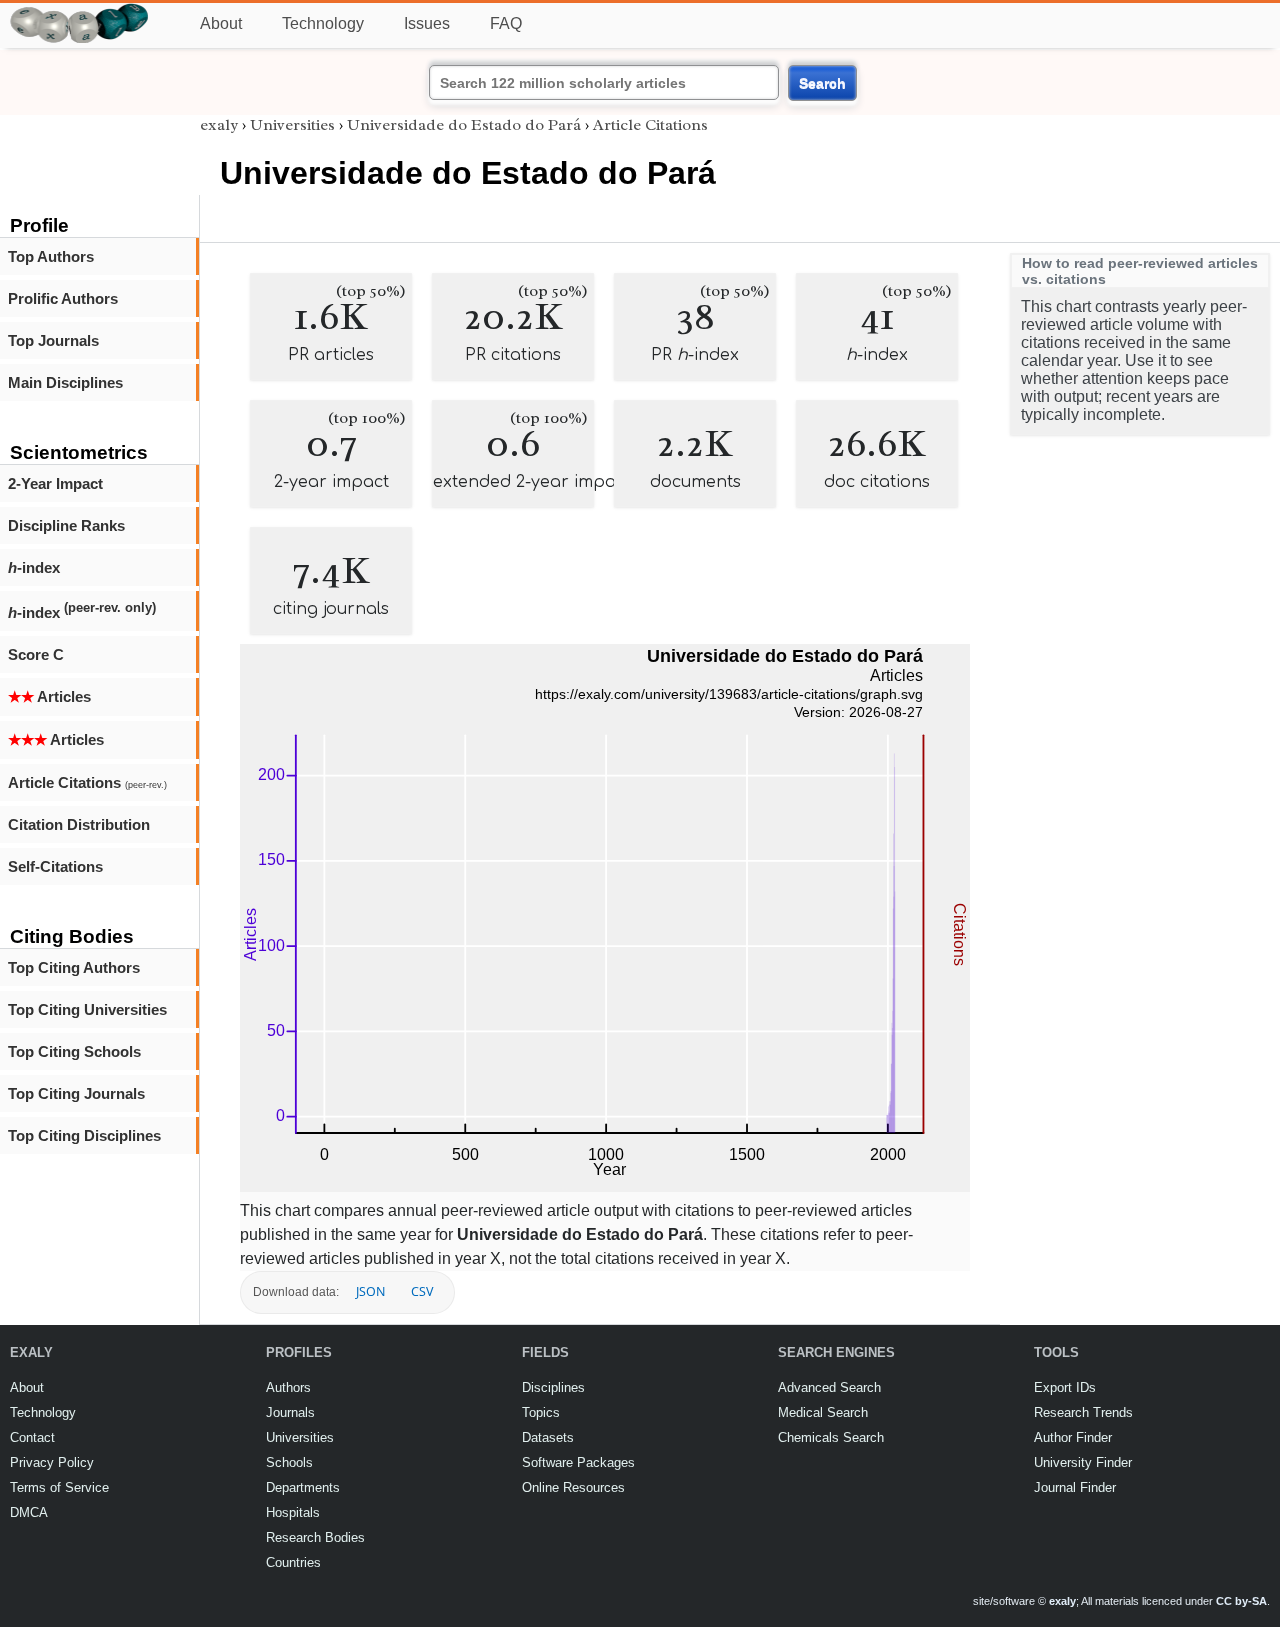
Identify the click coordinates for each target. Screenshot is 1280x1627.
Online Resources (573, 1487)
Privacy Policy (52, 1462)
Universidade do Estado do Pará (464, 125)
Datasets (548, 1437)
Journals (290, 1412)
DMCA (29, 1512)
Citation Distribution (79, 824)
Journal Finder (1075, 1487)
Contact (32, 1437)
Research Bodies (315, 1537)
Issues (427, 23)
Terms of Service (59, 1487)
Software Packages (578, 1462)
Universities (292, 125)
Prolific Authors (63, 298)
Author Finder (1073, 1437)
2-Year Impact (55, 483)
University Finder (1083, 1462)
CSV (422, 1291)
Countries (293, 1562)
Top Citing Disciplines (84, 1135)
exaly (219, 125)
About (221, 23)
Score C (36, 654)
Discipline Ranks (66, 525)
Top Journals (53, 340)
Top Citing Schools (74, 1051)
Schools (289, 1462)
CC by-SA (1241, 1601)
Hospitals (293, 1512)
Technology (323, 23)
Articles (49, 696)
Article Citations (87, 782)
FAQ (506, 23)
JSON (370, 1291)
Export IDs (1065, 1387)
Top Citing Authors (74, 967)
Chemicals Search (831, 1437)
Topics (541, 1412)
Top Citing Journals (76, 1093)
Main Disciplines (65, 382)
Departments (303, 1487)
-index (34, 567)
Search (822, 83)
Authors (288, 1387)
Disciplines (553, 1387)
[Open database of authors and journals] (80, 11)
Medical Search (823, 1412)
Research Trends (1083, 1412)
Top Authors (51, 256)
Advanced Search (829, 1387)
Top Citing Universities (87, 1009)
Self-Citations (55, 866)
